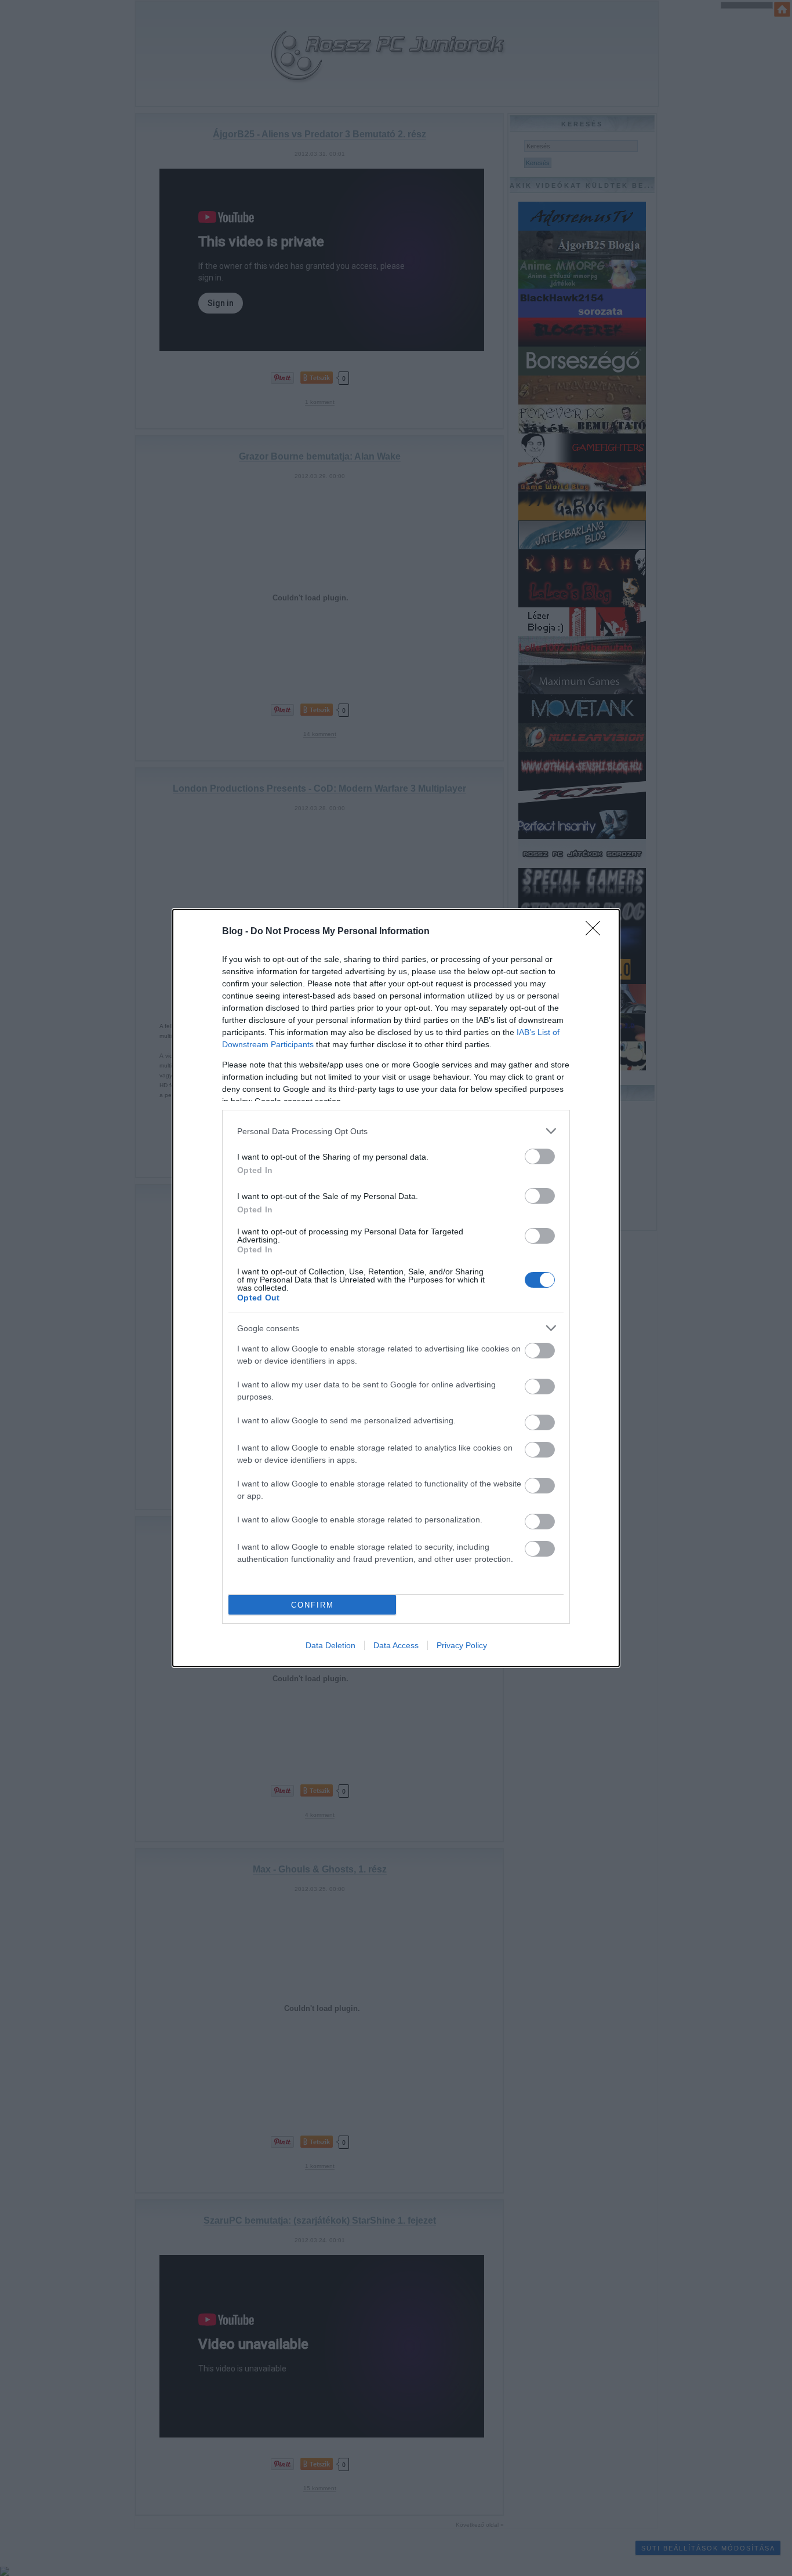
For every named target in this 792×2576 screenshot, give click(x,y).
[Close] (597, 932)
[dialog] (396, 1288)
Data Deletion (330, 1645)
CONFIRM (313, 1605)
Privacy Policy (462, 1645)
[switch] (540, 1156)
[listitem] (396, 1131)
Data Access (396, 1645)
